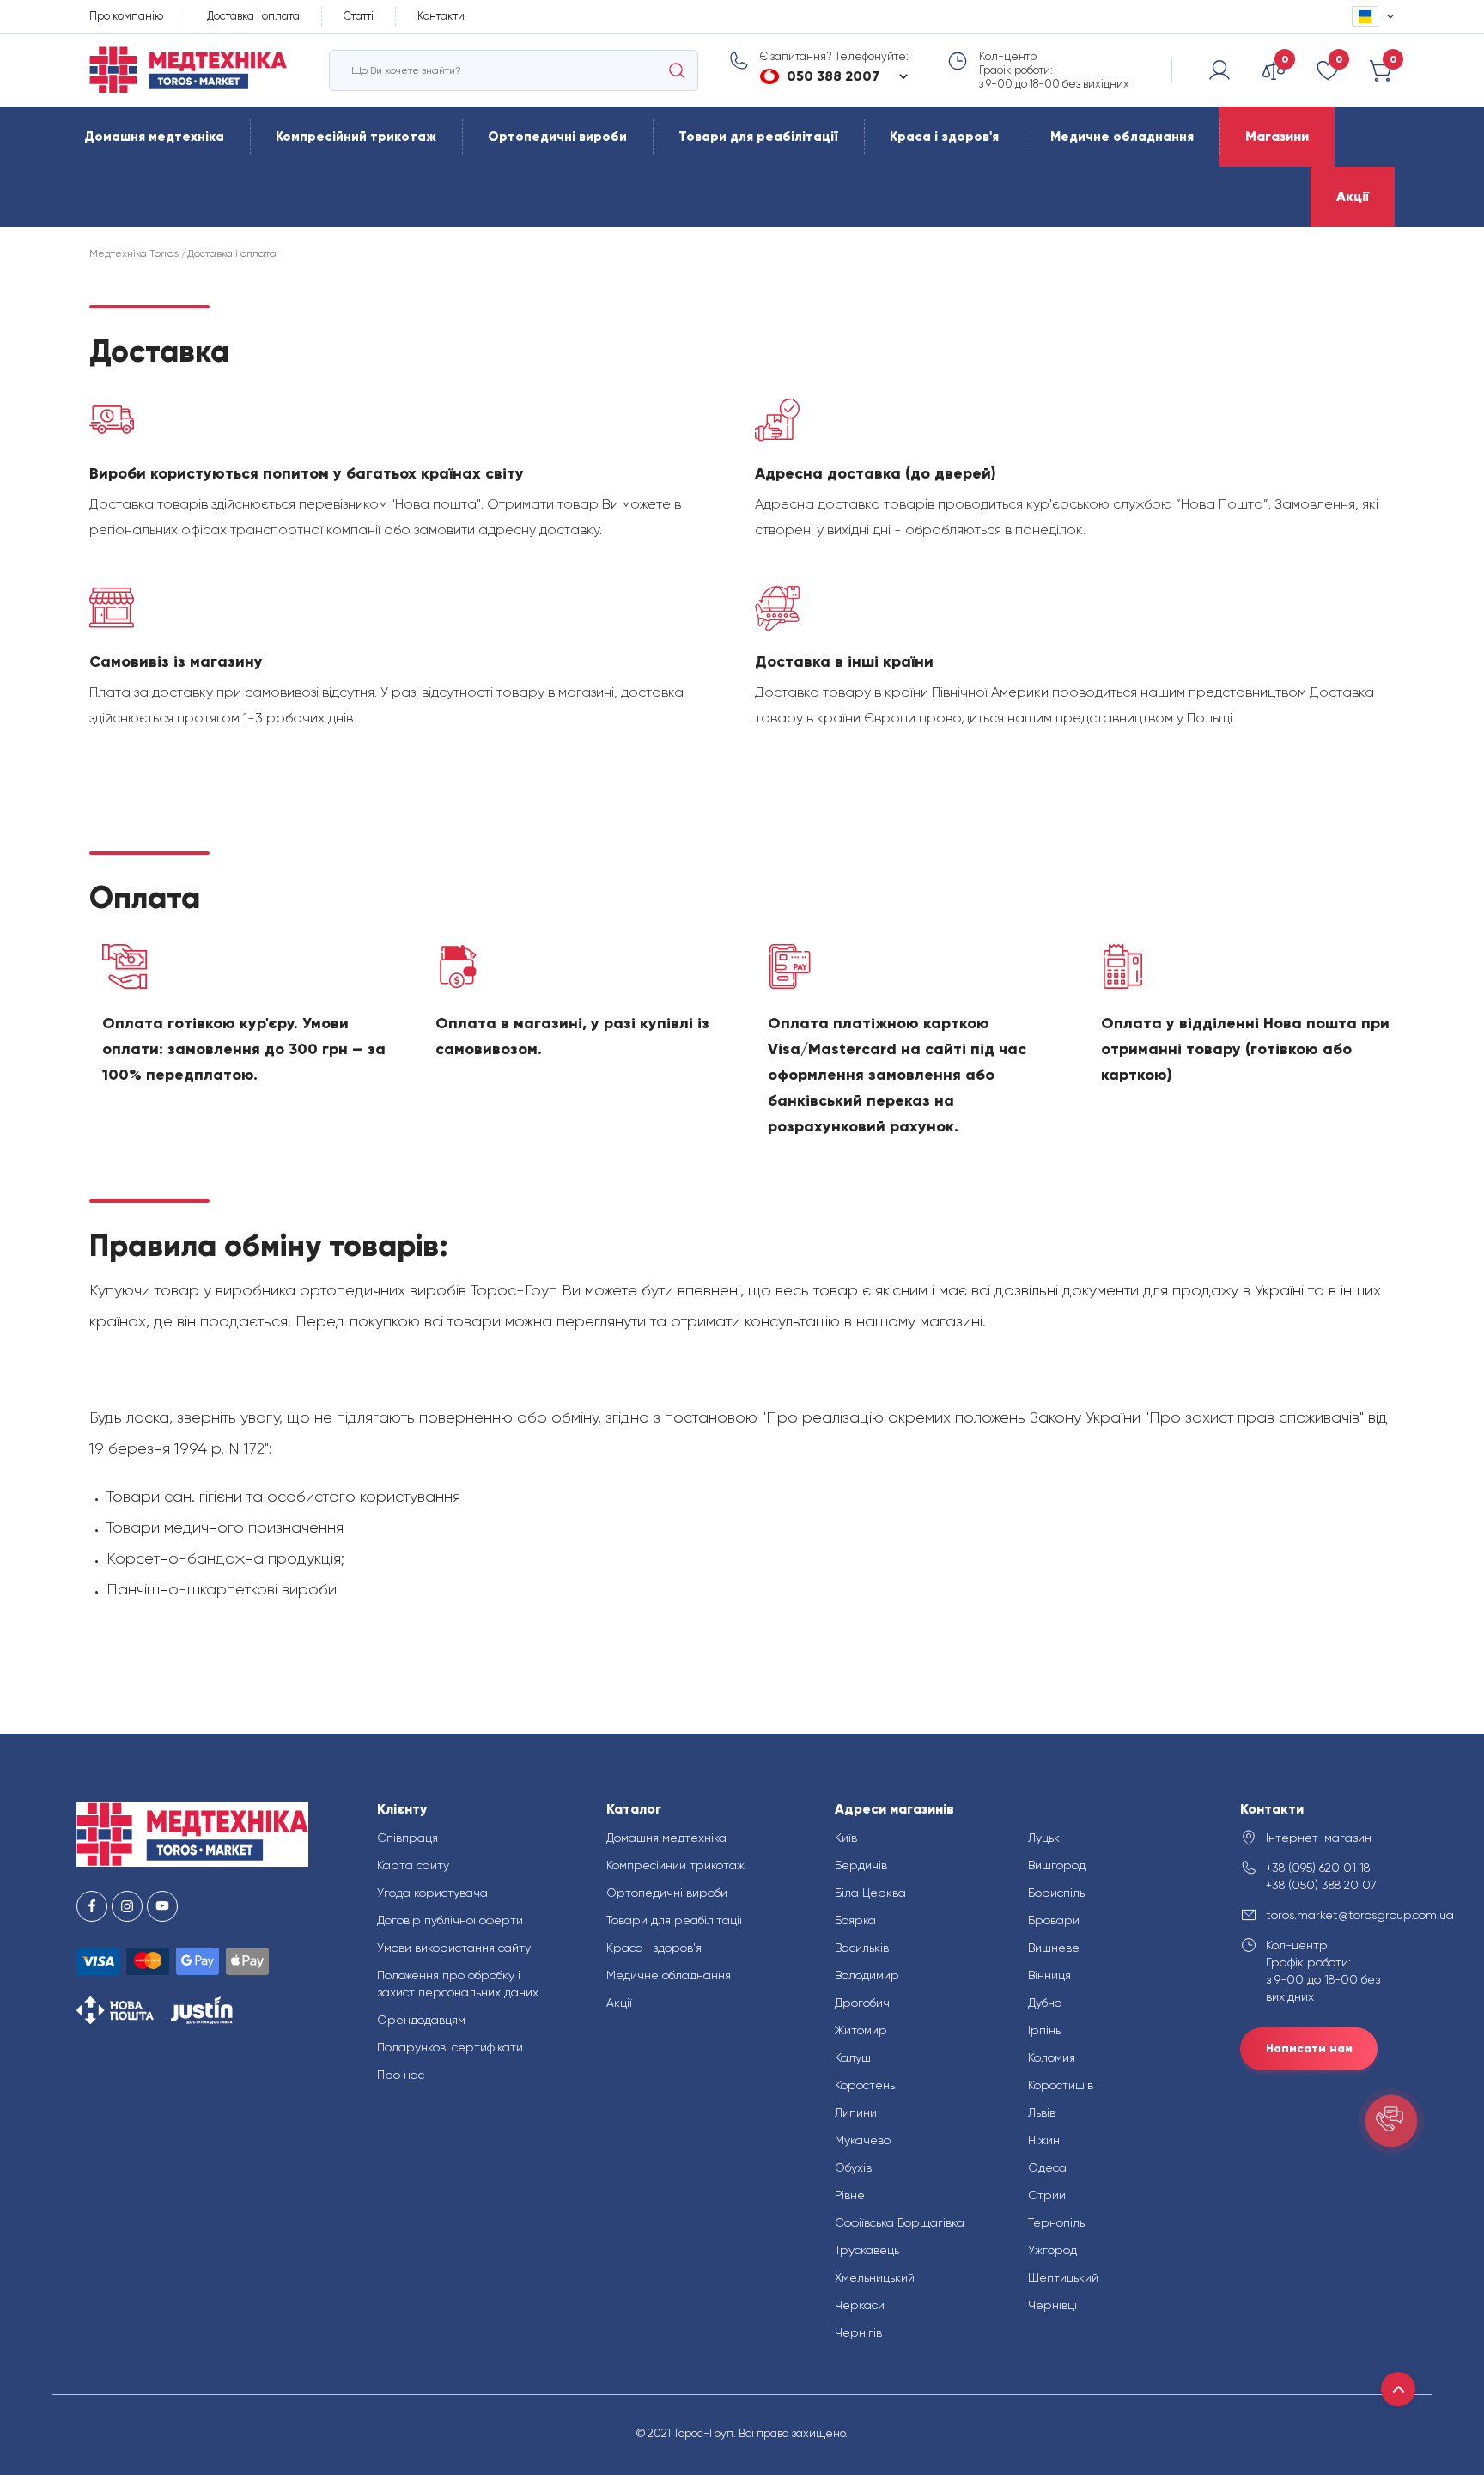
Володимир (867, 1975)
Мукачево (863, 2140)
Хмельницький (875, 2277)
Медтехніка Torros (134, 253)
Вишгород (1057, 1865)
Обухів (853, 2167)
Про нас (401, 2075)
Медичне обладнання (1122, 137)
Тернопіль (1056, 2222)
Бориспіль (1056, 1893)
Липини (856, 2112)
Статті (359, 16)
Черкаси (860, 2305)
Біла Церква (870, 1893)
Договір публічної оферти (450, 1920)
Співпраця (407, 1838)
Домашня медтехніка (154, 137)
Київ (846, 1838)
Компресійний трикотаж (356, 137)
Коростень (865, 2085)
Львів (1042, 2112)
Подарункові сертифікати (450, 2047)
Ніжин (1044, 2140)
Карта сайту (413, 1865)
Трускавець (867, 2250)
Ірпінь (1044, 2030)
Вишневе (1054, 1948)
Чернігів (858, 2332)
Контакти (441, 16)
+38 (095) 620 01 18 (1318, 1868)
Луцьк (1044, 1838)
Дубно (1045, 2003)
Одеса (1047, 2167)
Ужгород (1052, 2250)
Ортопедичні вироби (557, 137)
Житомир (861, 2030)
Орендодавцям (421, 2020)
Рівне (850, 2195)
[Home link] (188, 70)
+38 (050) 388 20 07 (1321, 1885)
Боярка (855, 1920)
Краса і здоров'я (944, 137)
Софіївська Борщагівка (900, 2222)
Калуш (853, 2057)
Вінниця (1049, 1975)
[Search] (677, 70)
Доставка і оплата (253, 16)
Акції (1353, 196)
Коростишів (1061, 2085)
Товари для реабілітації (758, 137)
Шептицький (1063, 2277)
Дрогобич (862, 2003)
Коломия (1052, 2057)
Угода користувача (432, 1893)
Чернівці (1052, 2305)
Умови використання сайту (454, 1948)
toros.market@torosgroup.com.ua (1337, 1915)
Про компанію (126, 16)
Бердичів (861, 1865)
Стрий (1047, 2195)
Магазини (1277, 136)
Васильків (862, 1948)
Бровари (1054, 1920)
